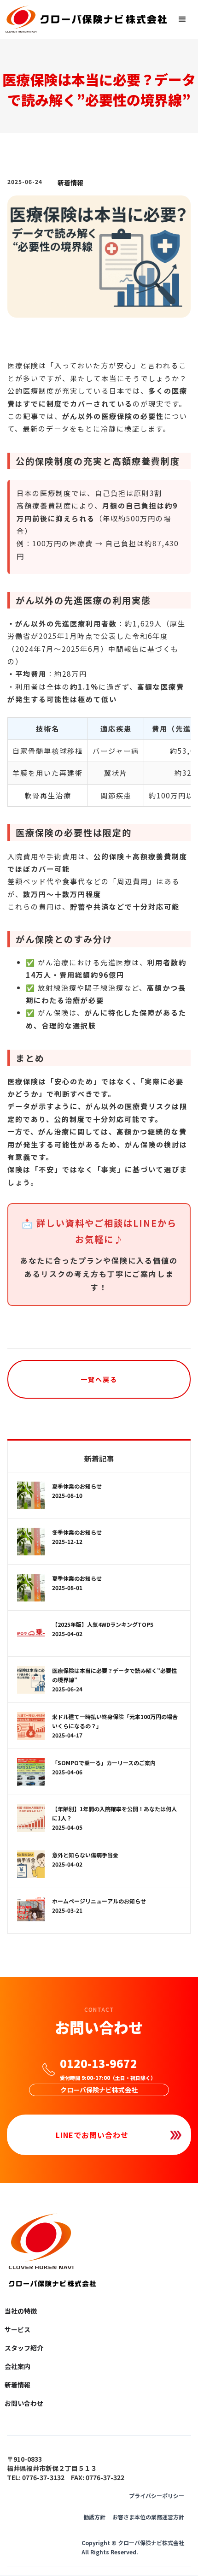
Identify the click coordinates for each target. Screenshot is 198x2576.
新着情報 (70, 183)
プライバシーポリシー (157, 2496)
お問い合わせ (24, 2403)
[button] (182, 19)
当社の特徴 (21, 2311)
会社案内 (17, 2366)
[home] (88, 19)
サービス (17, 2329)
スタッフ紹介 (24, 2348)
